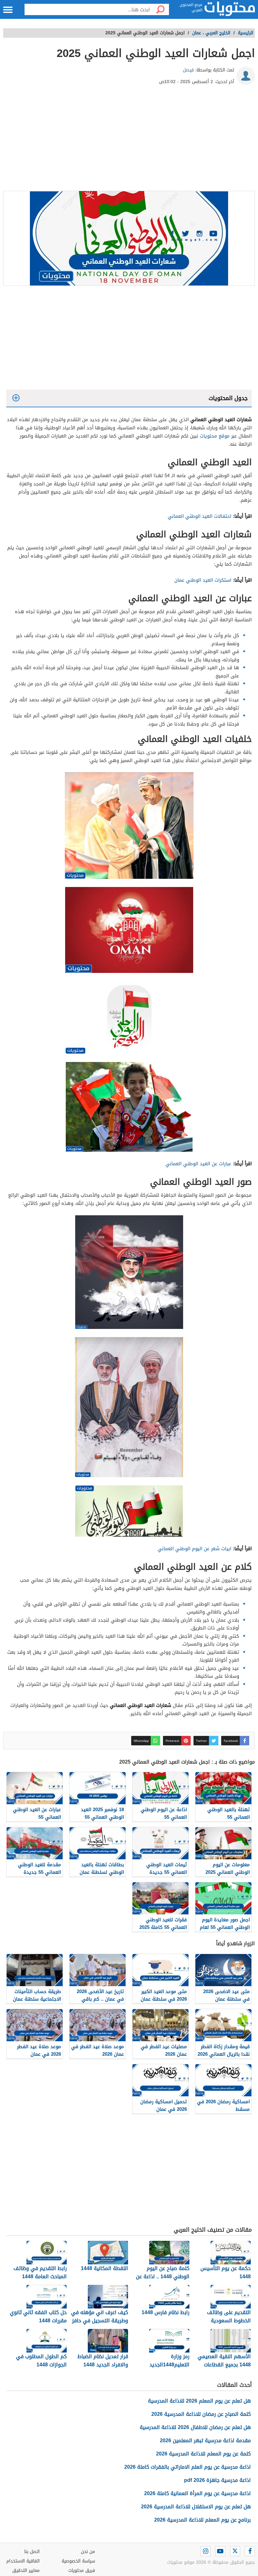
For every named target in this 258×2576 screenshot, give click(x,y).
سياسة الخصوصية (78, 2561)
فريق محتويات (82, 2570)
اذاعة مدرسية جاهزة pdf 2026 (217, 2480)
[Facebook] (250, 2551)
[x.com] (235, 2551)
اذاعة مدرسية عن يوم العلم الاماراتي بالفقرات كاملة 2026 (188, 2467)
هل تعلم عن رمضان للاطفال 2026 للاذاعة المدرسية (195, 2427)
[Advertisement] (129, 140)
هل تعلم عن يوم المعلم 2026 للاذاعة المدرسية (199, 2401)
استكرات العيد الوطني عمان (203, 580)
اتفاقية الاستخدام (23, 2561)
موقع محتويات (215, 436)
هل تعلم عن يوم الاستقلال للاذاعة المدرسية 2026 (196, 2507)
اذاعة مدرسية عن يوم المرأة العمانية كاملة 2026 (197, 2493)
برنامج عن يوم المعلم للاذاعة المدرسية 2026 (202, 2520)
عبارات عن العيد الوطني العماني (198, 1164)
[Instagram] (205, 2551)
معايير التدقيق (26, 2570)
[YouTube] (220, 2551)
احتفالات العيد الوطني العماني (199, 516)
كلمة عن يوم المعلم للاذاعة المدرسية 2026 (203, 2454)
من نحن (88, 2552)
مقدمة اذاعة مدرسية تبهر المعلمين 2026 (205, 2440)
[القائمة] (8, 10)
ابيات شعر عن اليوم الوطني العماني (194, 1549)
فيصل (188, 70)
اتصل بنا (32, 2552)
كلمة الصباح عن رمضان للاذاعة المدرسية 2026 (201, 2414)
